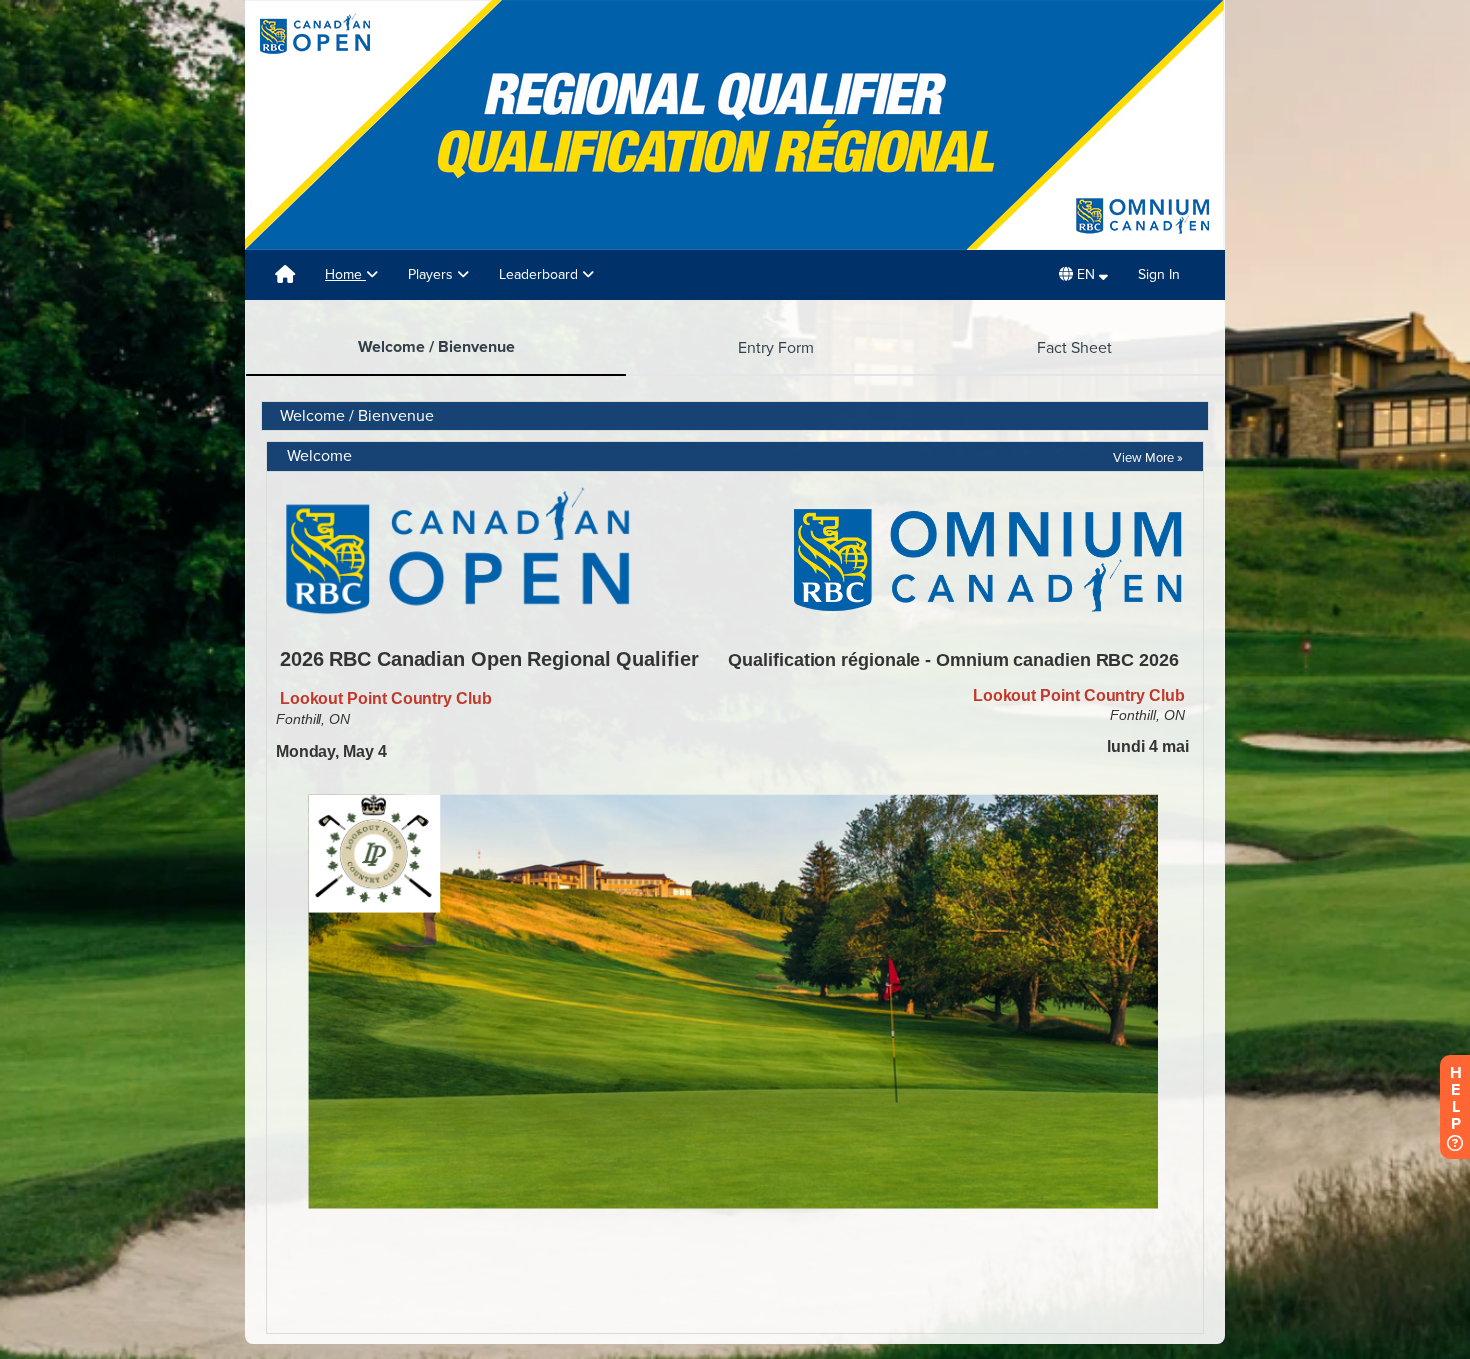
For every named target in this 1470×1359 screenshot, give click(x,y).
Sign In (1159, 274)
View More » (1148, 458)
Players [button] (432, 274)
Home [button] (345, 274)
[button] (1083, 275)
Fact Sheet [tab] (1074, 348)
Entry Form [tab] (776, 348)
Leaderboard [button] (540, 274)
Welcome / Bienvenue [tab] (436, 347)
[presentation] (436, 348)
